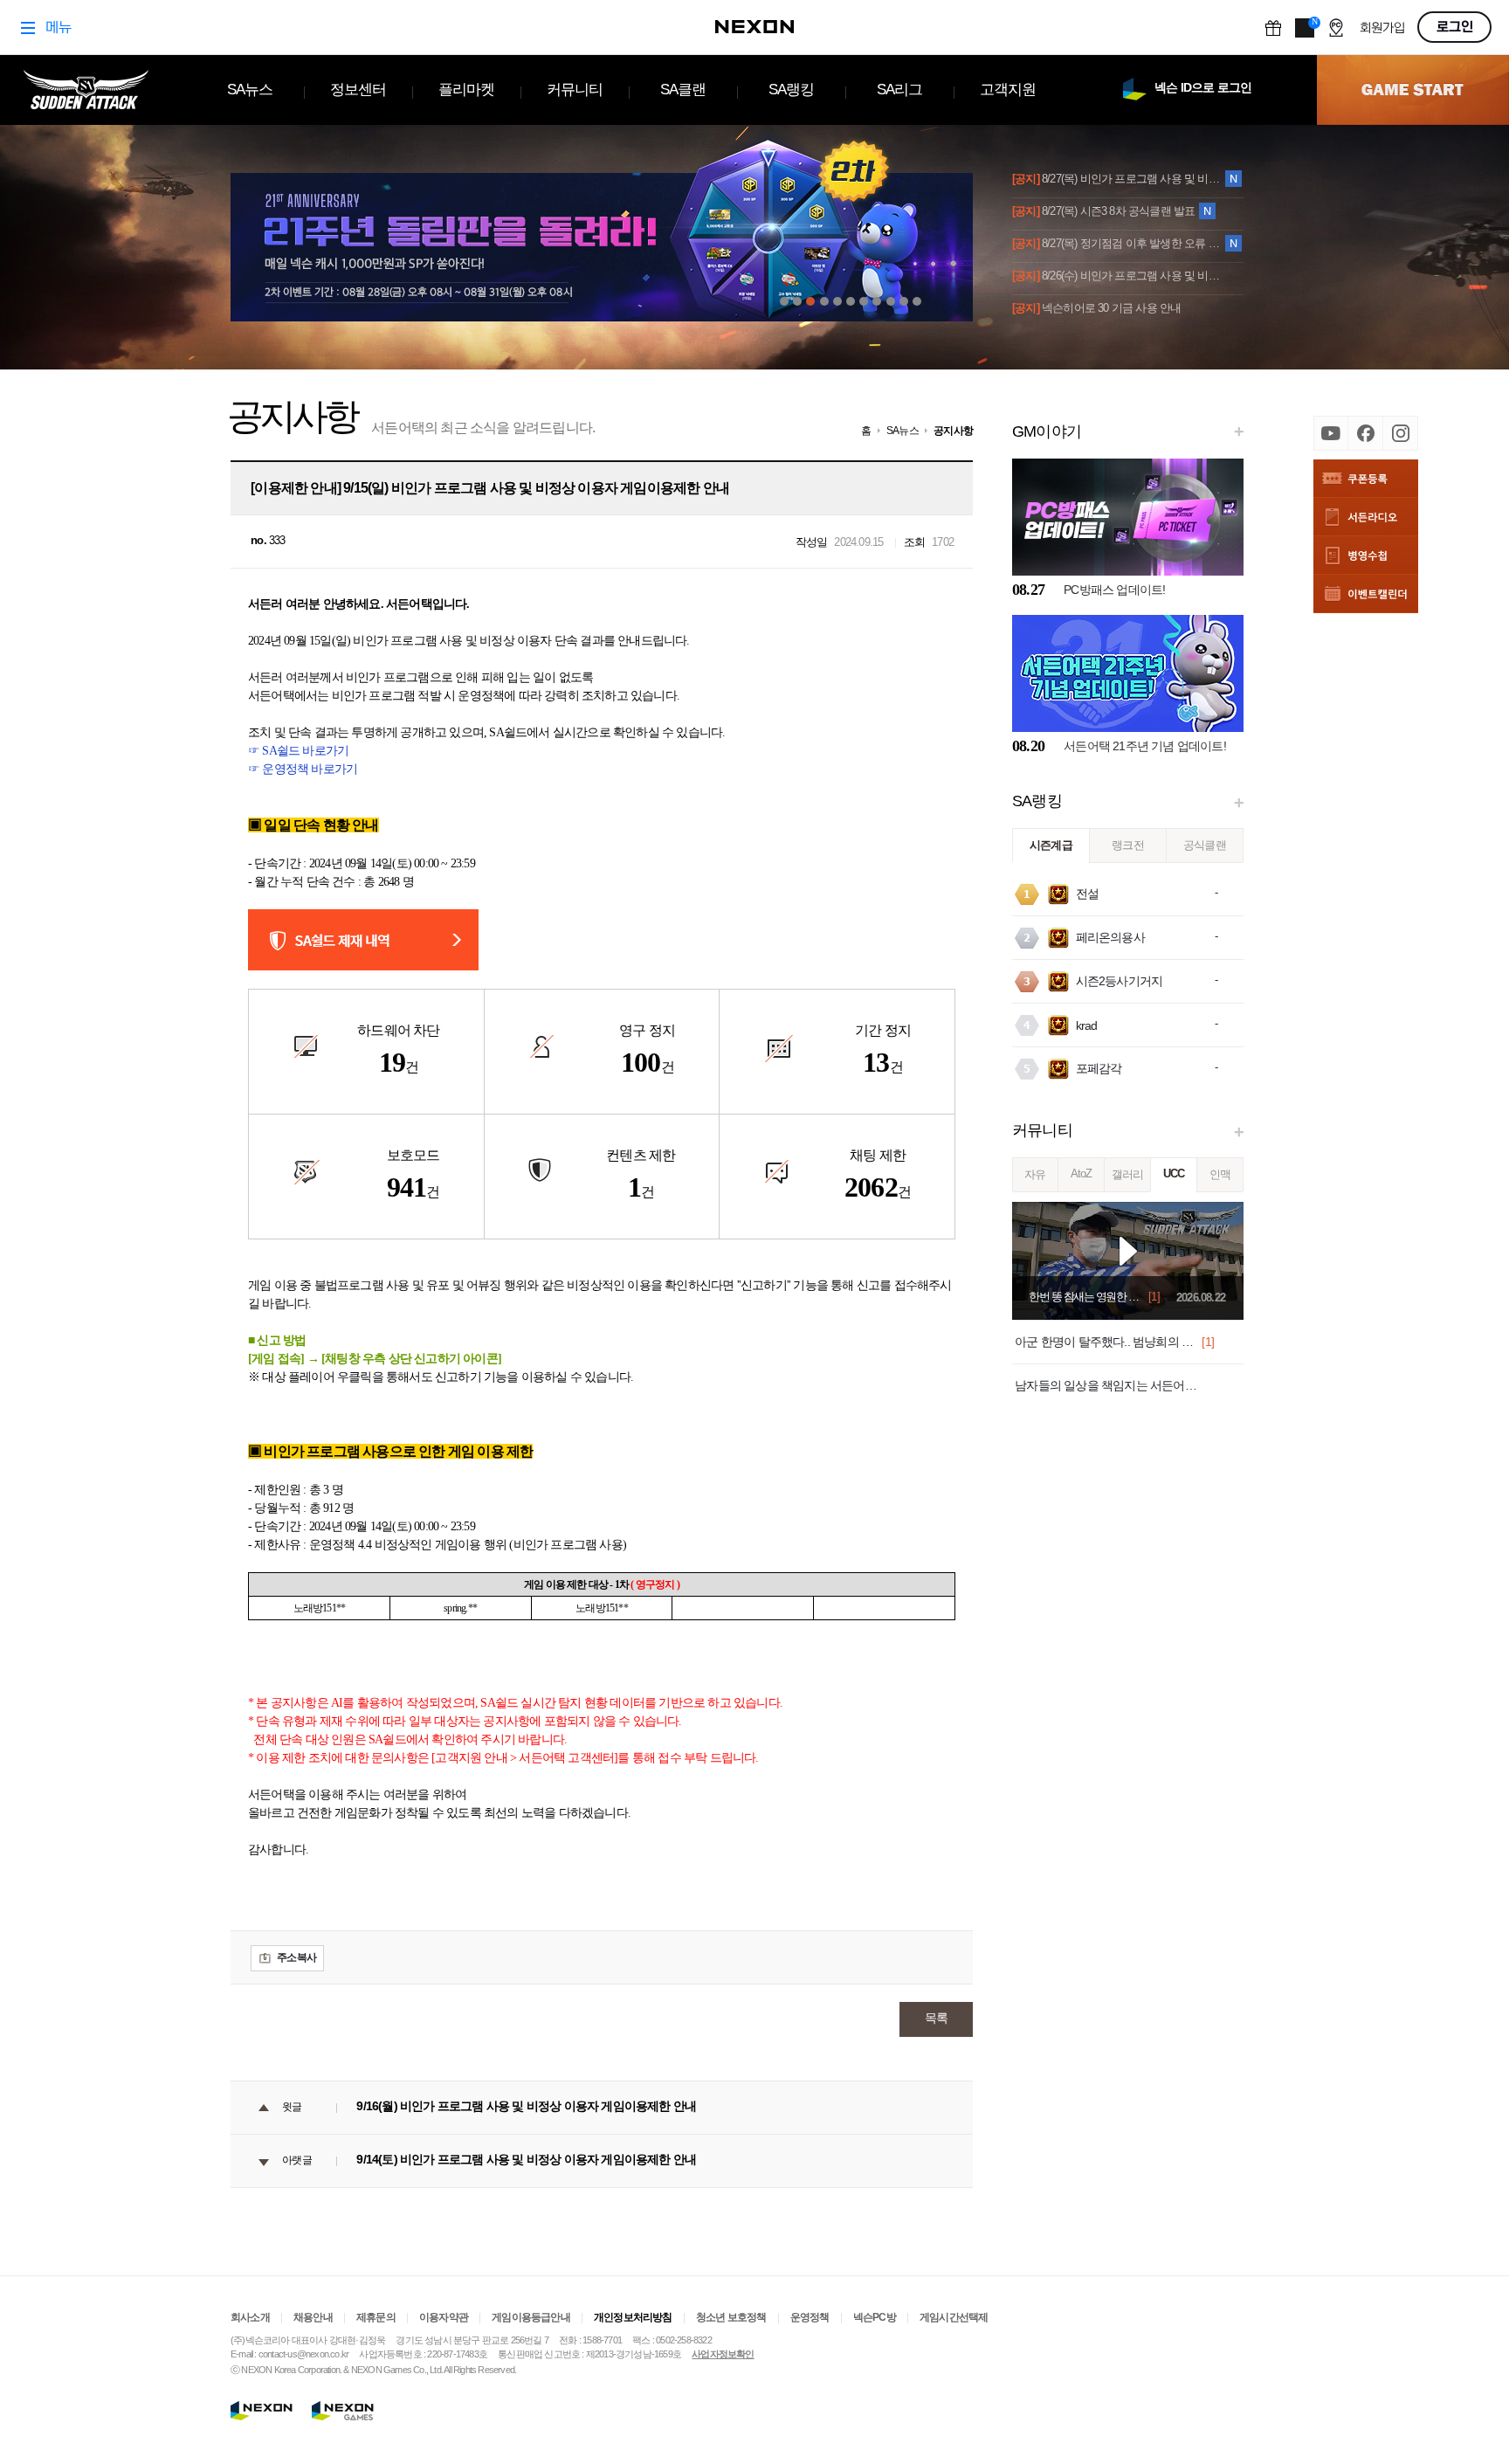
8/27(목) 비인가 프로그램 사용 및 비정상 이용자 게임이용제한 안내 (1117, 179)
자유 (1035, 1174)
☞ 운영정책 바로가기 (303, 769)
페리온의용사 (1110, 937)
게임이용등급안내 (531, 2317)
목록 (936, 2018)
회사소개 (250, 2317)
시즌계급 (1051, 845)
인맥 (1220, 1174)
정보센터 (358, 90)
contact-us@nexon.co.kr (303, 2354)
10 (904, 301)
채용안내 (313, 2317)
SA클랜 (683, 90)
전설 (1087, 894)
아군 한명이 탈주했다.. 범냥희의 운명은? (1107, 1342)
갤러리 (1128, 1174)
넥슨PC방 (875, 2317)
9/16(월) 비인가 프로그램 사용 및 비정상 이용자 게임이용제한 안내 (526, 2106)
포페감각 (1099, 1068)
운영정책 (810, 2317)
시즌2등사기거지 (1120, 981)
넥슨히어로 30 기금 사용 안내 (1096, 308)
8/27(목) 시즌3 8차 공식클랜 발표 (1103, 211)
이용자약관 (444, 2317)
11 (917, 301)
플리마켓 (467, 90)
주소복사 (296, 1957)
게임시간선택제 (954, 2317)
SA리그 (900, 90)
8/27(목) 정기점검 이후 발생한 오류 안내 (1117, 243)
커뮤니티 (575, 90)
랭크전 (1128, 845)
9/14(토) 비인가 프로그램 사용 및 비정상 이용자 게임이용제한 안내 (526, 2159)
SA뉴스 (250, 90)
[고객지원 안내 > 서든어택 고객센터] (524, 1758)
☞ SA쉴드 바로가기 (298, 751)
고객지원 (1008, 90)
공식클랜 (1205, 845)
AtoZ (1082, 1173)
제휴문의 (376, 2317)
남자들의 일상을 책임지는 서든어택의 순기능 (1107, 1385)
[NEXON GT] (355, 2411)
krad (1087, 1025)
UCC (1174, 1173)
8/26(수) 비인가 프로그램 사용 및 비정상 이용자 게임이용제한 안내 (1117, 276)
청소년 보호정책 (731, 2317)
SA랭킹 (792, 90)
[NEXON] (262, 2411)
